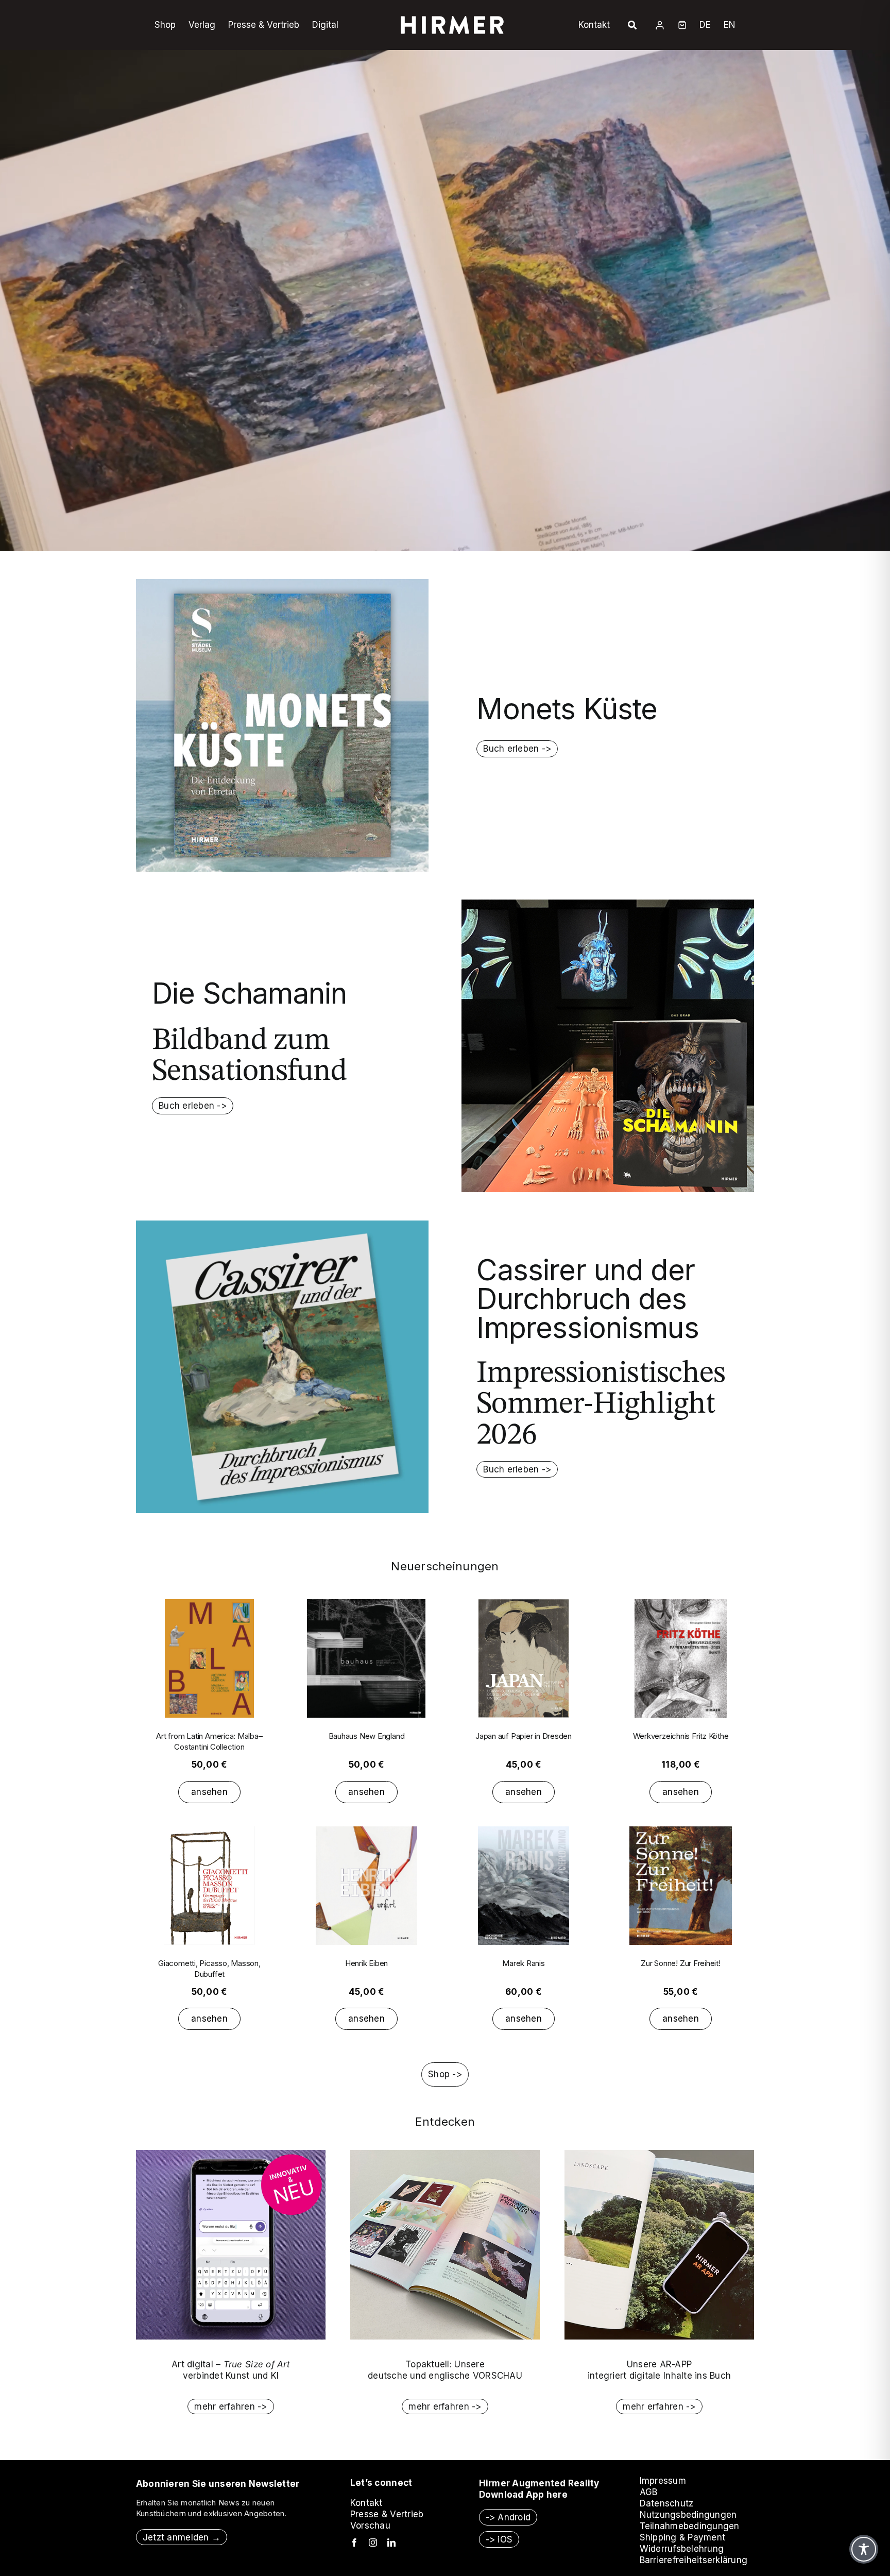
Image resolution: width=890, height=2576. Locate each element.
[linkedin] (391, 2543)
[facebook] (354, 2543)
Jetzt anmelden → (182, 2537)
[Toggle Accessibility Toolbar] (864, 2549)
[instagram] (373, 2543)
